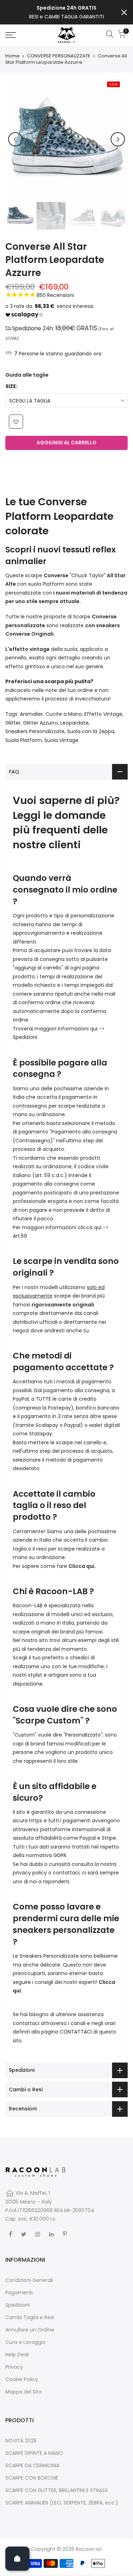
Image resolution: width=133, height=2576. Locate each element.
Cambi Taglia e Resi (30, 2317)
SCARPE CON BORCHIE (32, 2478)
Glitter (13, 723)
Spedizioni (25, 1037)
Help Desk (17, 2355)
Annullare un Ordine (30, 2330)
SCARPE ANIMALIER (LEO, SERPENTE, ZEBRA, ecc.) (62, 2503)
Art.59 (20, 1236)
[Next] (118, 139)
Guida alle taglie (27, 375)
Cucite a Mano (64, 714)
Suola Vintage (61, 740)
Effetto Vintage (103, 714)
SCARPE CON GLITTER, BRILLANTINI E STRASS (57, 2490)
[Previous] (15, 139)
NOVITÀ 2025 (21, 2441)
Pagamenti (19, 2293)
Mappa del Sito (24, 2392)
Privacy (14, 2367)
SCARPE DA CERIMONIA (32, 2465)
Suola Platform (24, 740)
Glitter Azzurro (40, 723)
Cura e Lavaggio (25, 2342)
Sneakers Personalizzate (35, 731)
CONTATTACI (76, 2032)
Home (12, 56)
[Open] (17, 2559)
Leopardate (74, 723)
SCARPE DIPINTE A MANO (34, 2453)
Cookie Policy (22, 2379)
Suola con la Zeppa (91, 731)
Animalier (31, 714)
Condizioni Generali (29, 2280)
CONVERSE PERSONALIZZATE (59, 56)
